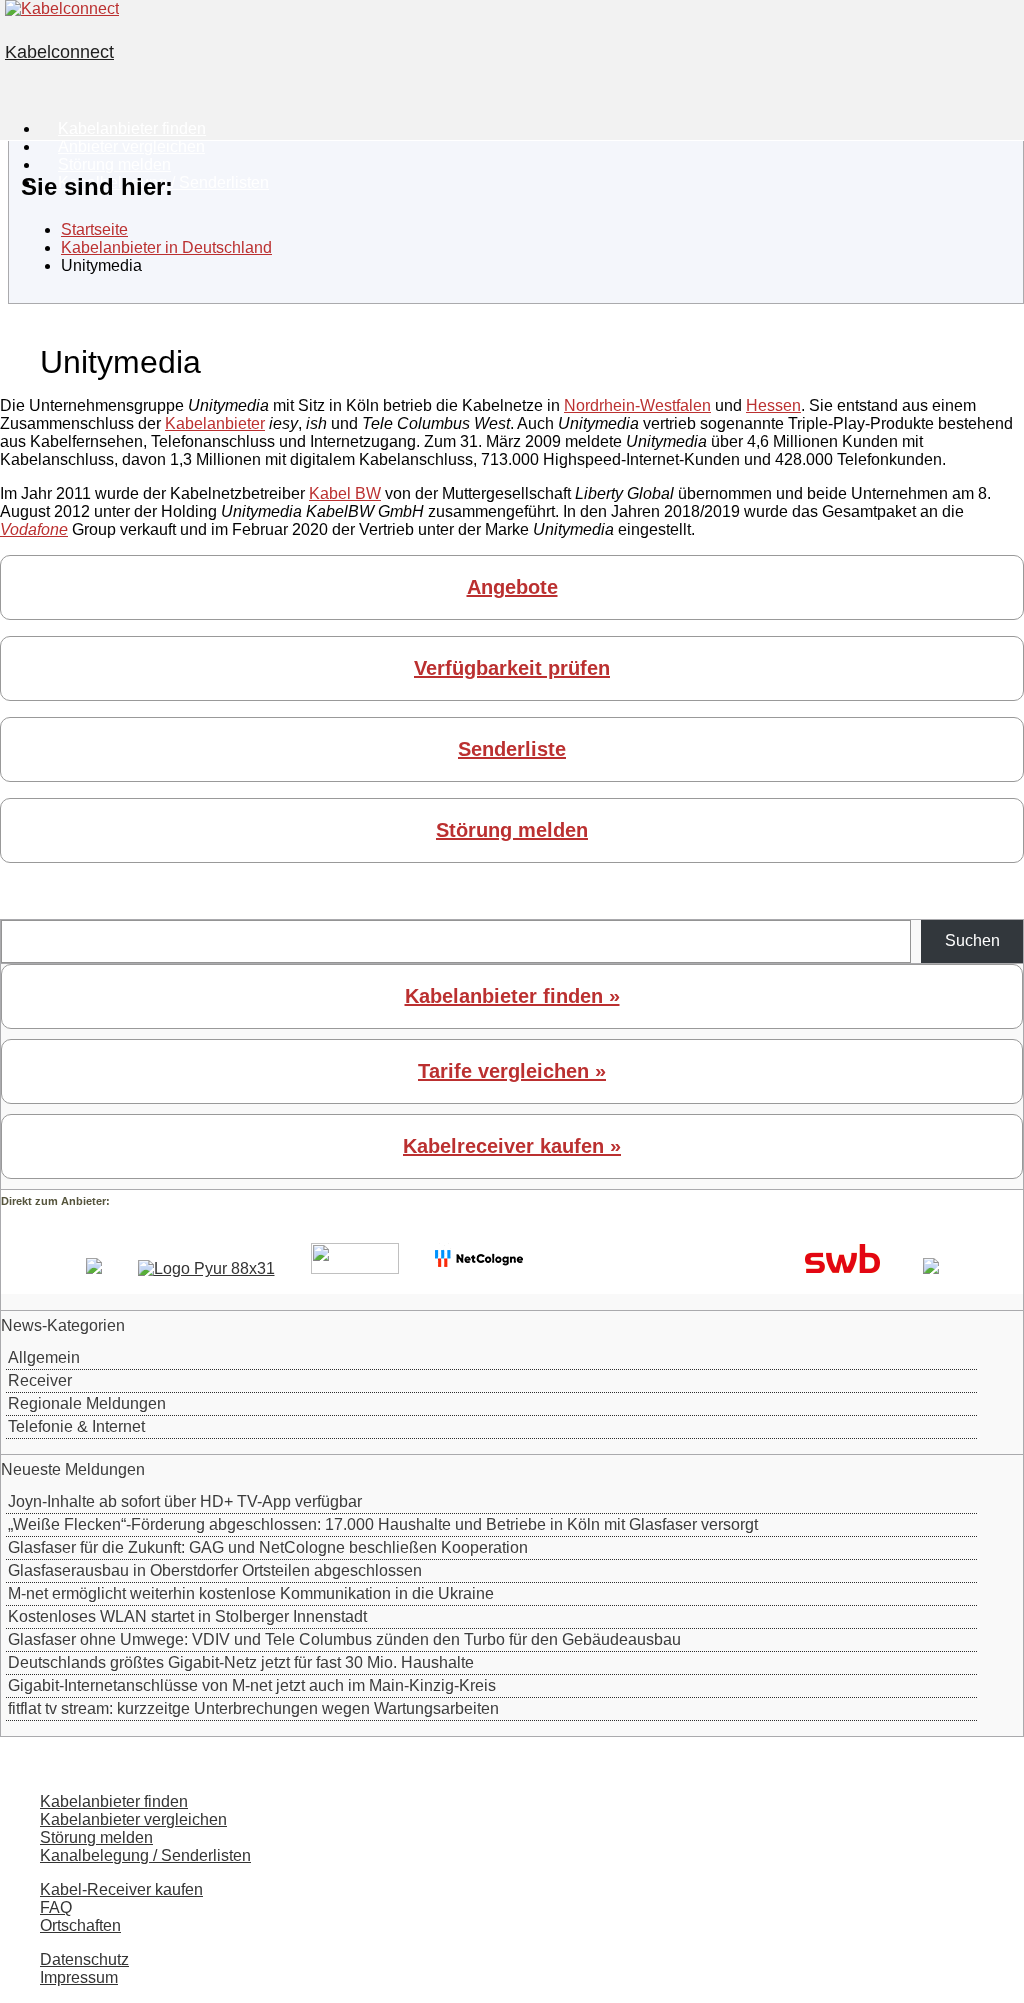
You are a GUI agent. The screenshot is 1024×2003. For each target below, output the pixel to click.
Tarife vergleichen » (512, 1071)
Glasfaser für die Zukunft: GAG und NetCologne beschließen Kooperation (268, 1547)
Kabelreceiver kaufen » (512, 1146)
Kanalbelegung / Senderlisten (145, 1855)
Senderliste (512, 749)
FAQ (56, 1907)
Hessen (773, 405)
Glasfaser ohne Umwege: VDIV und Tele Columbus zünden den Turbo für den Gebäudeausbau (344, 1639)
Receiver (40, 1380)
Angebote (512, 587)
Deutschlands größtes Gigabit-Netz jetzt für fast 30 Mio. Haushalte (241, 1662)
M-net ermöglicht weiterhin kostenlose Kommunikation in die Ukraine (251, 1593)
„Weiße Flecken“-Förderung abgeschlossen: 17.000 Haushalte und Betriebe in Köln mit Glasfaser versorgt (383, 1524)
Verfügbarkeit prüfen (512, 668)
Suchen (972, 940)
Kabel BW (345, 493)
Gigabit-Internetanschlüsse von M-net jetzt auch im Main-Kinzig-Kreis (252, 1685)
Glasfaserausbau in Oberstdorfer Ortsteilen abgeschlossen (215, 1570)
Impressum (79, 1977)
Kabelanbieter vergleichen (133, 1819)
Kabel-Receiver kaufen (121, 1889)
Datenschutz (84, 1959)
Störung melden (512, 830)
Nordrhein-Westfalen (637, 405)
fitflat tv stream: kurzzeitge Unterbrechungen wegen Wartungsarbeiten (253, 1708)
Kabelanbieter (215, 423)
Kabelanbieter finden (114, 1801)
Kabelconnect (59, 52)
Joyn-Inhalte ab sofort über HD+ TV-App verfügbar (185, 1501)
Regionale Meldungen (87, 1403)
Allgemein (44, 1357)
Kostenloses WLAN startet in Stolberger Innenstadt (187, 1616)
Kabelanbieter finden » (512, 996)
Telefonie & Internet (76, 1426)
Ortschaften (80, 1925)
